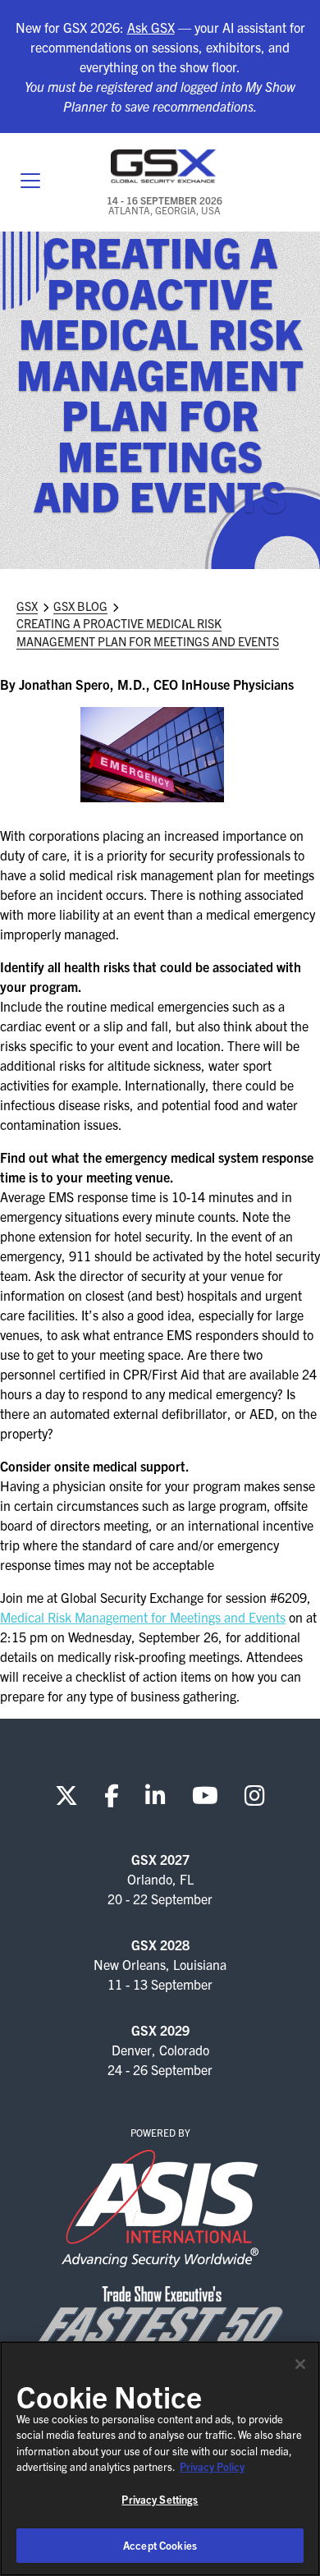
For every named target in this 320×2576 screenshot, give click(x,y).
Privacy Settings (160, 2499)
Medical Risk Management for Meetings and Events (143, 1617)
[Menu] (30, 182)
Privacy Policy (212, 2466)
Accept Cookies (160, 2545)
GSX (27, 606)
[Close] (300, 2364)
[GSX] (164, 166)
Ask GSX (151, 27)
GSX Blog (80, 606)
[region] (160, 2459)
